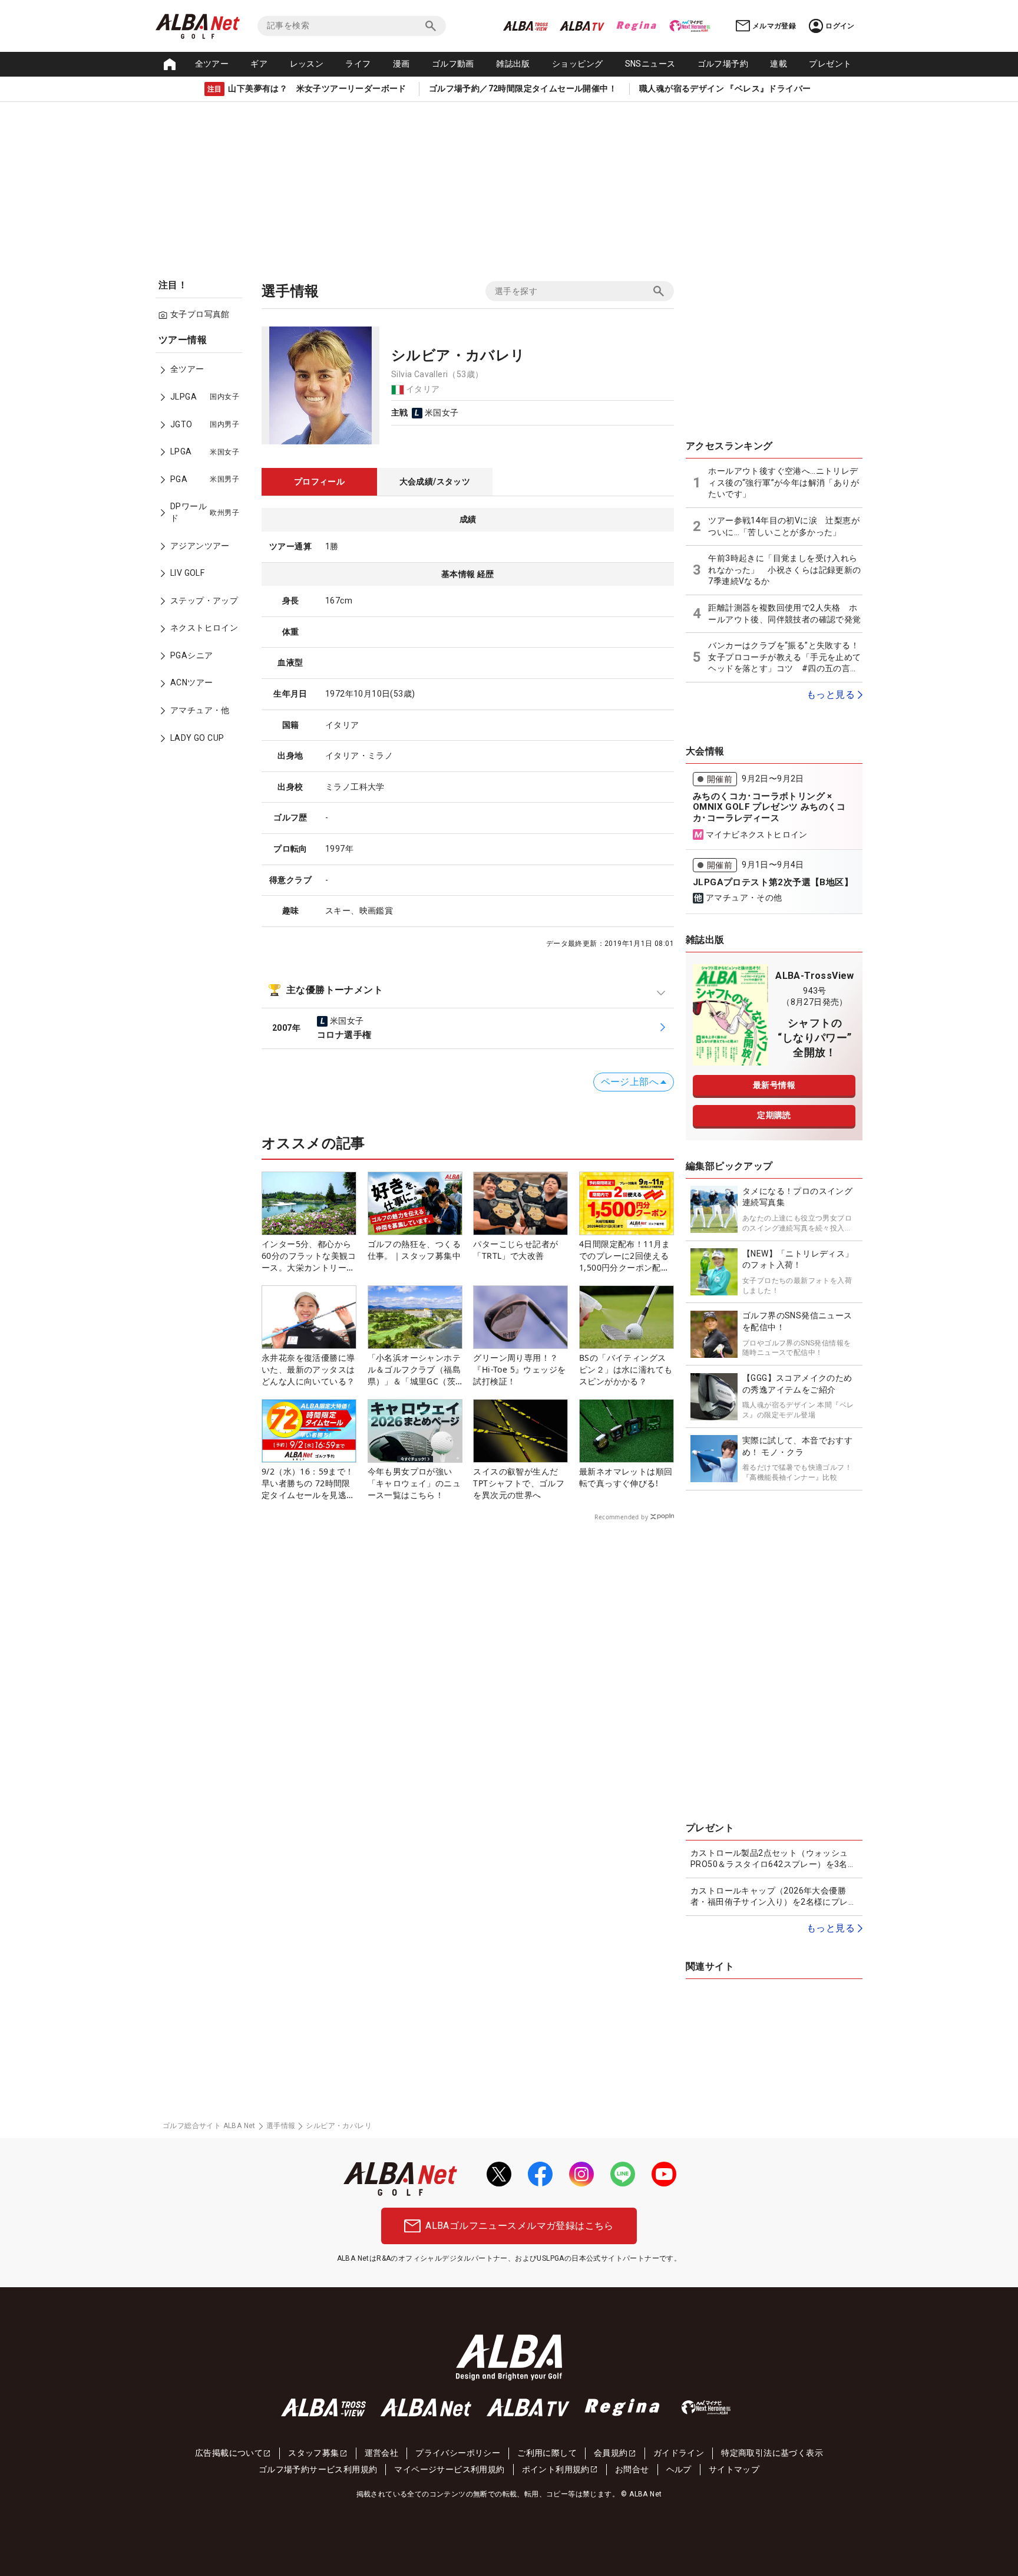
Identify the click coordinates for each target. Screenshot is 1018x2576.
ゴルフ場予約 (723, 64)
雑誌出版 (513, 64)
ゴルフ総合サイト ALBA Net (209, 2126)
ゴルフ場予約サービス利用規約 (318, 2469)
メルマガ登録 (774, 26)
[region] (203, 547)
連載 (779, 64)
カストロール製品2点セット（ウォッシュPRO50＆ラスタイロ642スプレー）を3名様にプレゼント (773, 1859)
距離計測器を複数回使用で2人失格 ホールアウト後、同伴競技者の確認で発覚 (784, 614)
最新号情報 (774, 1085)
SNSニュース (650, 64)
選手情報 (281, 2126)
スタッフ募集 (313, 2453)
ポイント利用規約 (556, 2469)
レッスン (307, 64)
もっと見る (831, 695)
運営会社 (382, 2453)
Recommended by (621, 1517)
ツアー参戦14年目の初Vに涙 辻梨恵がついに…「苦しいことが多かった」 (784, 526)
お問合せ (632, 2469)
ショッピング (577, 64)
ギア (259, 64)
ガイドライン (679, 2453)
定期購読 (774, 1115)
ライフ (358, 64)
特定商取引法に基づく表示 (772, 2453)
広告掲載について (229, 2453)
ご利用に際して (547, 2453)
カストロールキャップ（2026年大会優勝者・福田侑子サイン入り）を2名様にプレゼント (774, 1897)
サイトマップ (734, 2469)
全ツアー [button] (212, 64)
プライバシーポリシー (458, 2453)
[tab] (319, 482)
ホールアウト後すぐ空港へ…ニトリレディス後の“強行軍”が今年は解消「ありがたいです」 (784, 482)
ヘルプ (679, 2469)
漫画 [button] (401, 64)
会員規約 (611, 2453)
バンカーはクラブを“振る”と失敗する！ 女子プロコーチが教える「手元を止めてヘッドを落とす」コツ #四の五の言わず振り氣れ (784, 658)
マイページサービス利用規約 (449, 2469)
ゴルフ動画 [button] (453, 64)
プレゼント (830, 64)
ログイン (840, 26)
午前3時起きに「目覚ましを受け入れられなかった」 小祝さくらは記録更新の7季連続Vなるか (784, 570)
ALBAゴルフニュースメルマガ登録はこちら (519, 2226)
